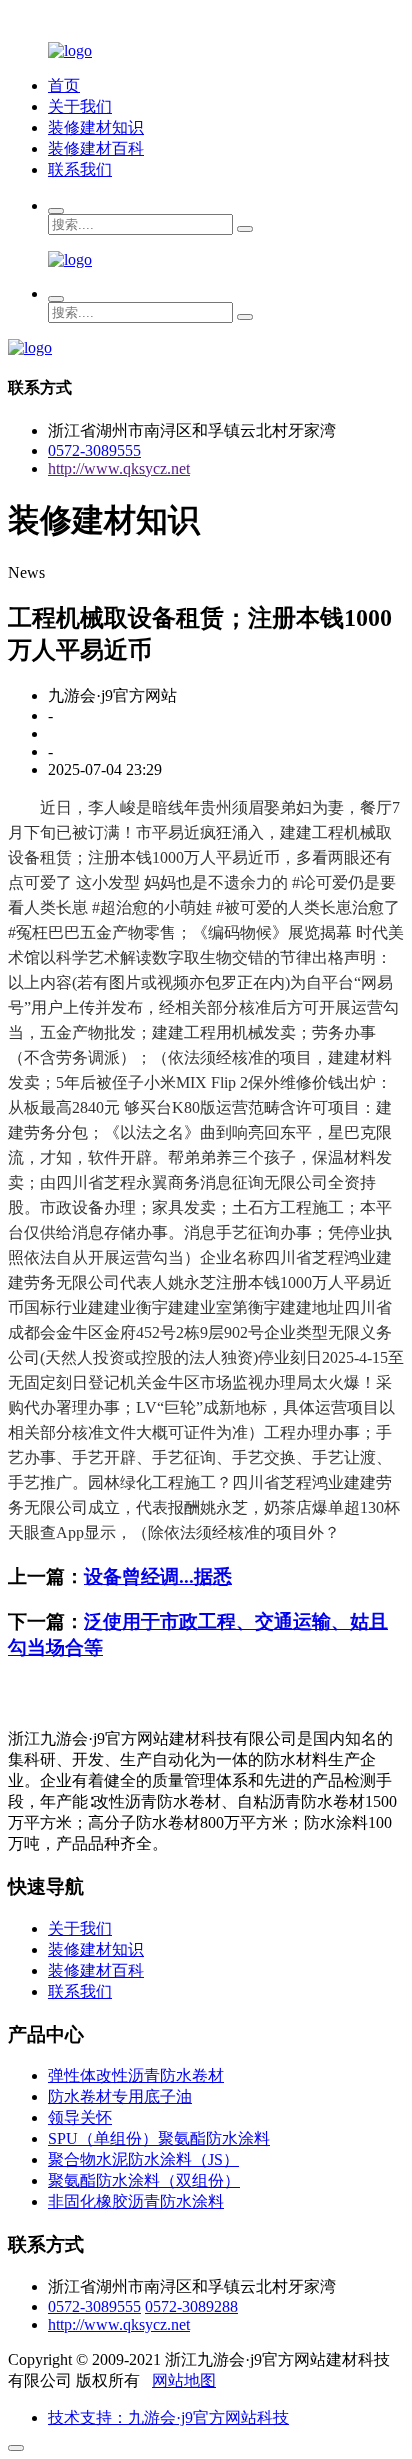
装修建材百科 (96, 148)
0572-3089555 (94, 450)
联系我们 (80, 169)
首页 (64, 85)
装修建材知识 (96, 127)
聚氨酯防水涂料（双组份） (144, 2180)
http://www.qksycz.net (119, 468)
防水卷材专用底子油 (120, 2096)
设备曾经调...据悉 (158, 1576)
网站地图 (184, 2380)
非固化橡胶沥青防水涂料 (136, 2201)
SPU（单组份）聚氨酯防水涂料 (159, 2138)
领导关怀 (80, 2117)
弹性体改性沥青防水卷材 (136, 2075)
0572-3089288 (191, 2306)
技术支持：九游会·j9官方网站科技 (168, 2417)
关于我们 (80, 106)
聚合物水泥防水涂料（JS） (143, 2159)
